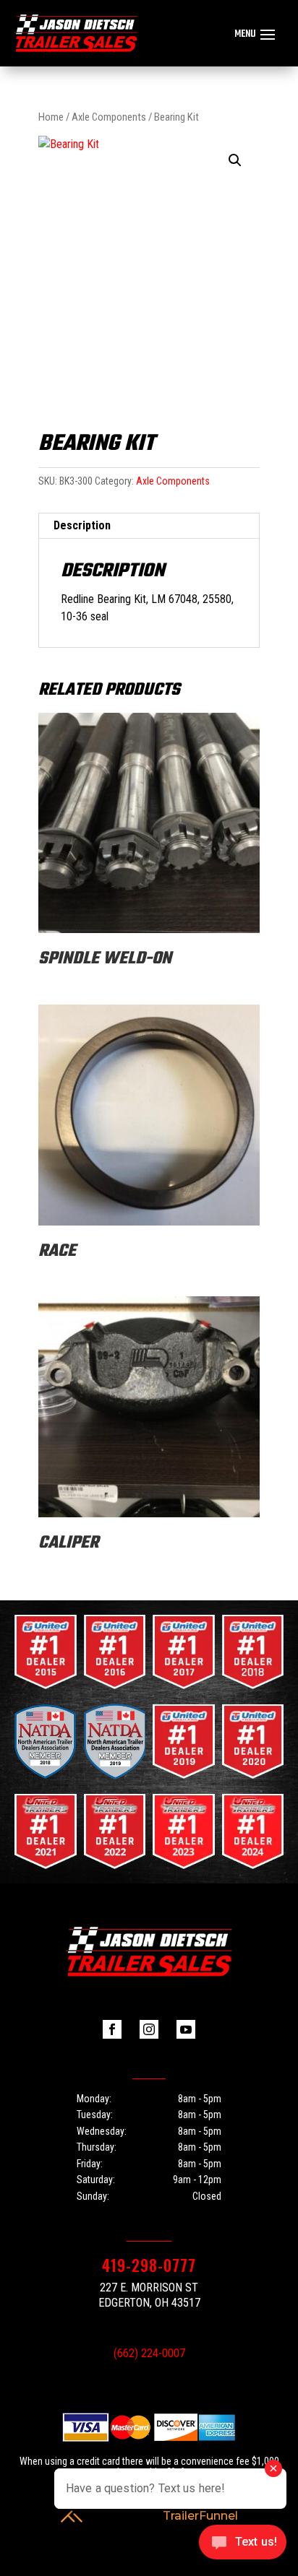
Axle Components (109, 117)
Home (51, 117)
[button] (235, 160)
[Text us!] (243, 2546)
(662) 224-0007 (149, 2353)
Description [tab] (82, 525)
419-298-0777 (149, 2265)
